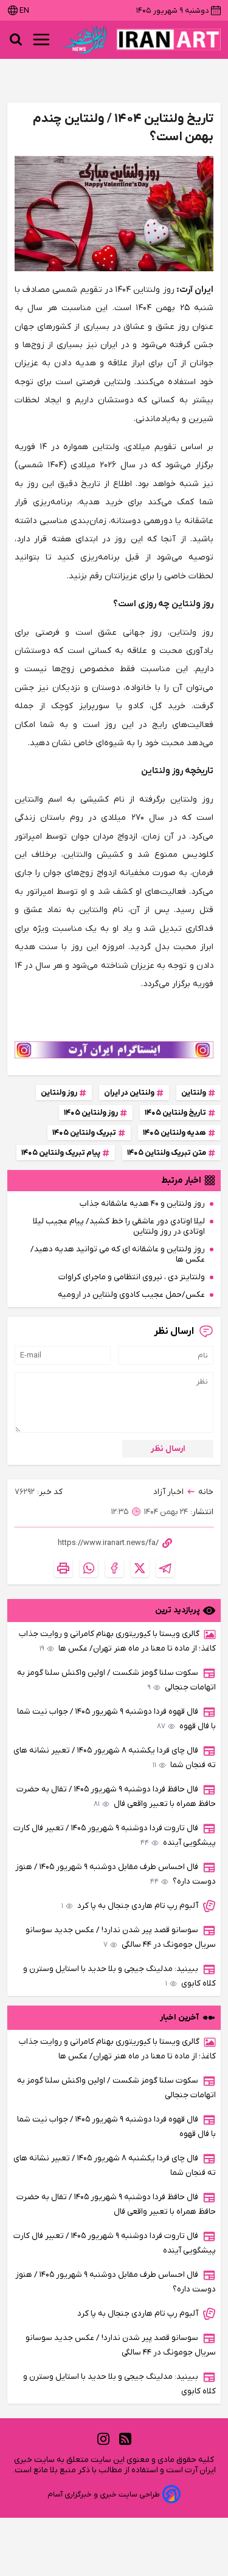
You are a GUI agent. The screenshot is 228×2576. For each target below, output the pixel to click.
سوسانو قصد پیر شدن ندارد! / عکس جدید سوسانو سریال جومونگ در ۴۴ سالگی (121, 1937)
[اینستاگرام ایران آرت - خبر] (114, 1050)
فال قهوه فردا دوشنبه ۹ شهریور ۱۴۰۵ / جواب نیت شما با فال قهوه (116, 1719)
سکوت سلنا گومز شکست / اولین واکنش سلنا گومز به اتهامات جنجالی (116, 1680)
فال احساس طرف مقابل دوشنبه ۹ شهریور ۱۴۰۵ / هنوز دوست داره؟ (116, 1874)
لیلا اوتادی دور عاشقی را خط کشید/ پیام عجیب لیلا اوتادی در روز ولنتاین (119, 1226)
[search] (16, 39)
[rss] (125, 2439)
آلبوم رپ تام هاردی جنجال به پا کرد (130, 1906)
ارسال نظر (168, 1449)
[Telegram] (165, 1568)
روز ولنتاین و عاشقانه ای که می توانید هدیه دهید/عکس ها (118, 1254)
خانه (206, 1492)
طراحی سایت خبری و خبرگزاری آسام (104, 2494)
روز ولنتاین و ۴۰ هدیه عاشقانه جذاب (142, 1204)
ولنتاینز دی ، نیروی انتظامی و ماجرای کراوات (132, 1277)
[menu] (41, 39)
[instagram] (103, 2439)
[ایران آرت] (168, 39)
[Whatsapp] (89, 1568)
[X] (140, 1568)
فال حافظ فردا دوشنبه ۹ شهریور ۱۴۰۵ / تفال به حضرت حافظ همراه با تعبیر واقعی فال (116, 1797)
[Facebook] (114, 1568)
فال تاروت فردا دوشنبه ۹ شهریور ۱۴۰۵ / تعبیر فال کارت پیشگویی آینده (115, 1835)
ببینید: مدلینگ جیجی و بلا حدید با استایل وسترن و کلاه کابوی (119, 1976)
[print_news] (63, 1568)
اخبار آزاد (168, 1492)
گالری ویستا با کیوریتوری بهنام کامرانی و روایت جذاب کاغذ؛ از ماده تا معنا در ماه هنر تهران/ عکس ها (117, 1641)
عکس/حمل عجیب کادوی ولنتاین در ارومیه (131, 1295)
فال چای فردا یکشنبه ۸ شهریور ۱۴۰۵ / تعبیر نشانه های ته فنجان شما (115, 1758)
